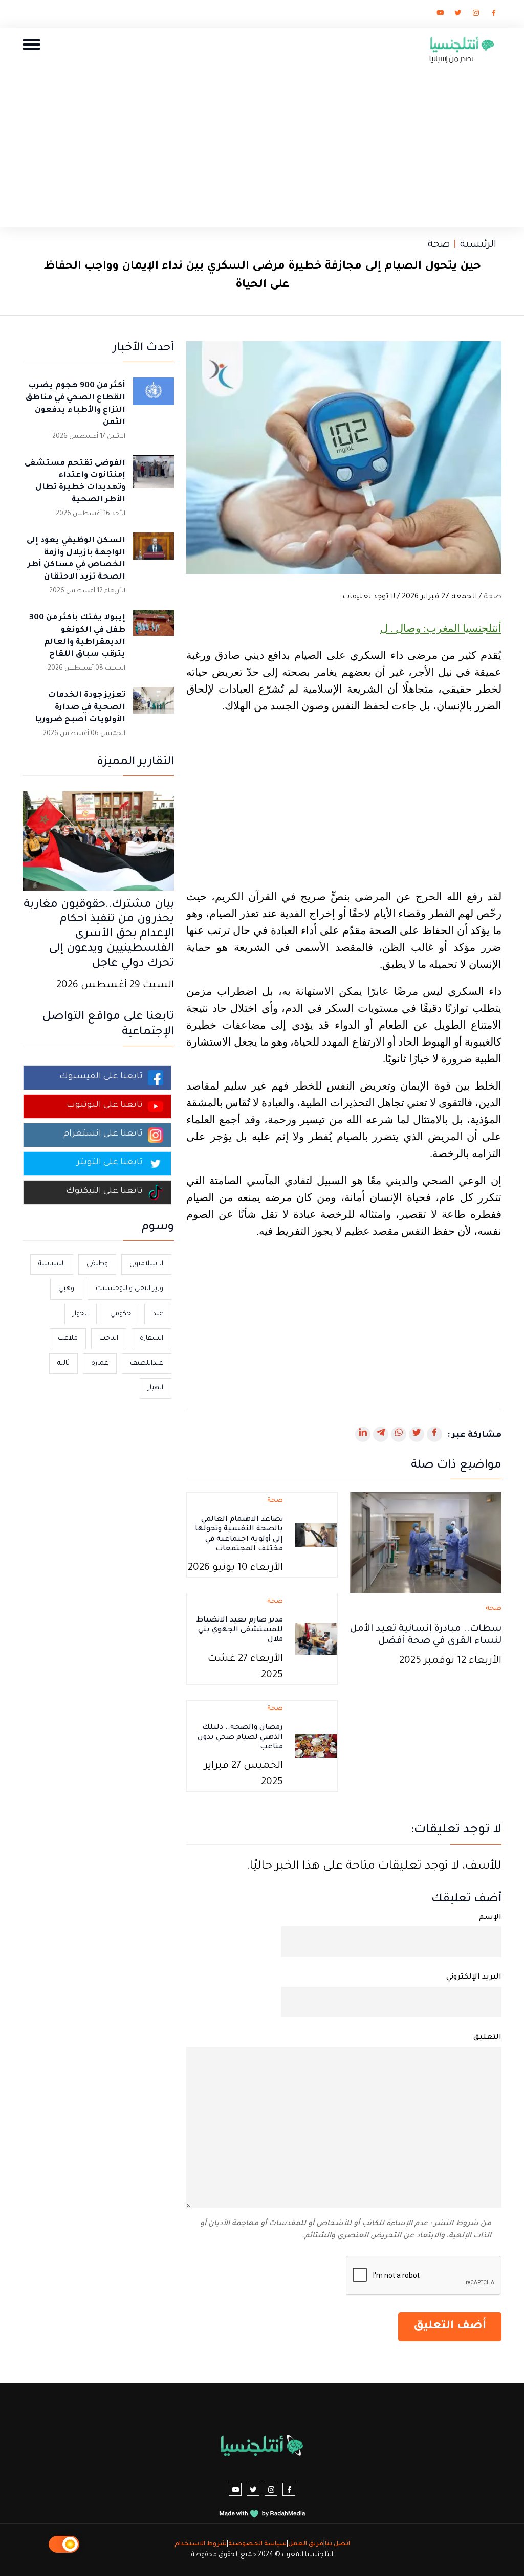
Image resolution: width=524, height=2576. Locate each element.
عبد (158, 1314)
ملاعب (68, 1338)
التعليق (487, 2038)
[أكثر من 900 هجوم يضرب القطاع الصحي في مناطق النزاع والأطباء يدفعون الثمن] (154, 398)
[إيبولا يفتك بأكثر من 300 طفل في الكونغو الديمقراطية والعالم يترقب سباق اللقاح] (154, 630)
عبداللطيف (147, 1363)
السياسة (52, 1264)
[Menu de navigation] (31, 44)
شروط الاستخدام (201, 2544)
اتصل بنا (337, 2544)
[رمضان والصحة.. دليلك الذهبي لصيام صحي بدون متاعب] (316, 1747)
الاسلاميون (146, 1264)
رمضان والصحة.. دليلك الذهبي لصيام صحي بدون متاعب (240, 1738)
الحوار (81, 1314)
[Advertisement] (262, 143)
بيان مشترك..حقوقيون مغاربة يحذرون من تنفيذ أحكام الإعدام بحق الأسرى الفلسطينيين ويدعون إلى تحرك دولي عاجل (99, 935)
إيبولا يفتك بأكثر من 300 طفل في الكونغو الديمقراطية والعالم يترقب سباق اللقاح (77, 636)
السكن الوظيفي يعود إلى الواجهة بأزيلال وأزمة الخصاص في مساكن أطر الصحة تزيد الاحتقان (76, 559)
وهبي (66, 1289)
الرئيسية (478, 245)
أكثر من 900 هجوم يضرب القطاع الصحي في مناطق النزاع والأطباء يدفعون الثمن (75, 404)
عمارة (100, 1363)
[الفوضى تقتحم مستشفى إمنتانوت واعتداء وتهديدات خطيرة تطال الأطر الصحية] (154, 476)
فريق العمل (306, 2544)
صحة (439, 245)
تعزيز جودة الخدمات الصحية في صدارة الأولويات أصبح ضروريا (80, 708)
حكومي (121, 1314)
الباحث (109, 1338)
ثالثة (63, 1363)
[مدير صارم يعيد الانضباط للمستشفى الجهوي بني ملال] (316, 1640)
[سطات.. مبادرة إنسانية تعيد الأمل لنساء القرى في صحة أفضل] (426, 1544)
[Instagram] (476, 15)
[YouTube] (440, 15)
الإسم (490, 1918)
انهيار (156, 1388)
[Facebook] (494, 15)
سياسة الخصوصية (257, 2544)
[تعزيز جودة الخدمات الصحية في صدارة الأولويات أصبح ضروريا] (154, 707)
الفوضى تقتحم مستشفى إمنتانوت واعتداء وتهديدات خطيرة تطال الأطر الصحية (75, 482)
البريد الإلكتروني (474, 1978)
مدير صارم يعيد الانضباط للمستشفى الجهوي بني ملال (240, 1630)
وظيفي (97, 1264)
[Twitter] (458, 15)
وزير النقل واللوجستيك (129, 1289)
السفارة (151, 1338)
